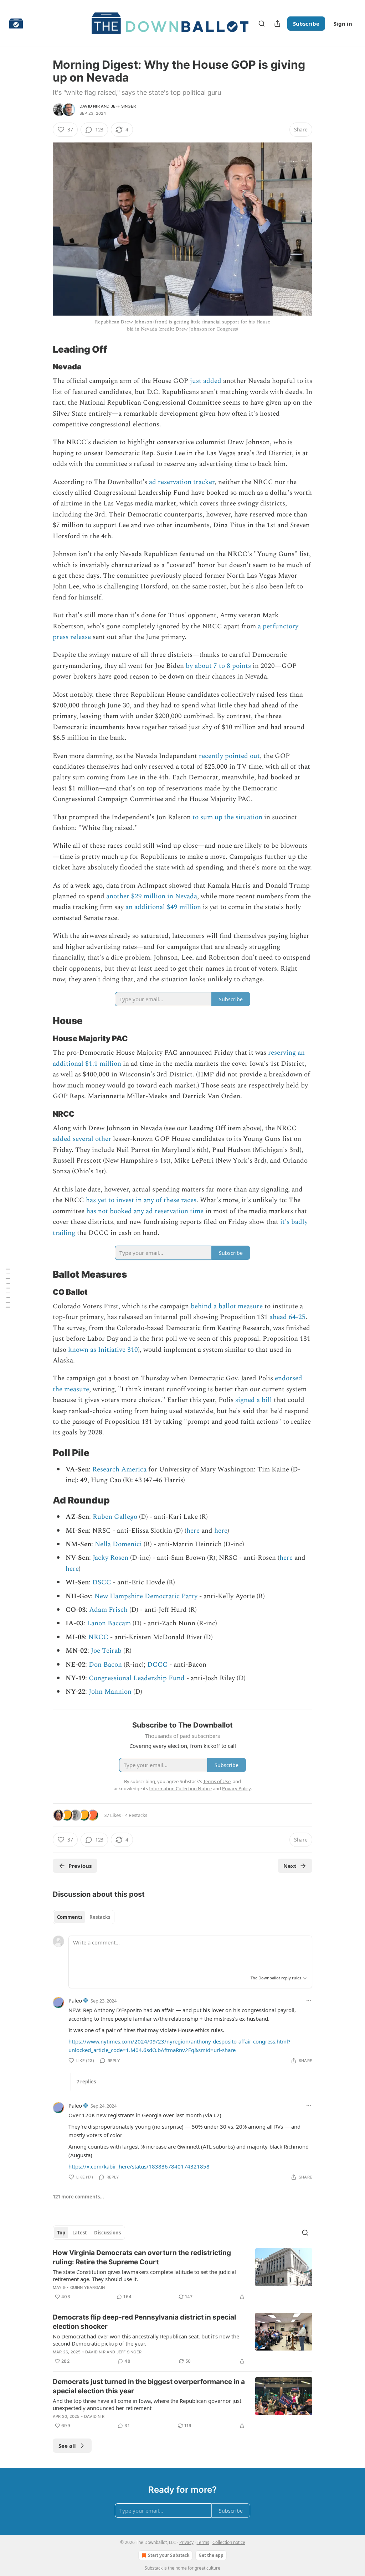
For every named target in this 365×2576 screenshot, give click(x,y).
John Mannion (110, 1692)
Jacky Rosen (110, 1558)
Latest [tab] (80, 2233)
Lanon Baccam (109, 1623)
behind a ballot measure (227, 1306)
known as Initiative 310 (103, 1350)
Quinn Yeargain (88, 2287)
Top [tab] (61, 2233)
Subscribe (306, 24)
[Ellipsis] (309, 2000)
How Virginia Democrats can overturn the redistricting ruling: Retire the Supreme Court (142, 2257)
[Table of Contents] (8, 1288)
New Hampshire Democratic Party (146, 1596)
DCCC (157, 1665)
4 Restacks (136, 1815)
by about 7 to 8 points (218, 666)
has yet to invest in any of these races (141, 1200)
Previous (80, 1866)
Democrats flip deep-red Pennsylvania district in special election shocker (144, 2322)
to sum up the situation (227, 817)
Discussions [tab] (107, 2233)
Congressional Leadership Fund (137, 1678)
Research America (119, 1469)
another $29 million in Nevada (152, 896)
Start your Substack (169, 2555)
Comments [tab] (70, 1917)
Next (290, 1866)
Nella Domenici (118, 1544)
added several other (82, 1139)
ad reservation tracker (182, 482)
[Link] (43, 349)
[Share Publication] (277, 24)
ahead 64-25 (287, 1317)
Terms (203, 2542)
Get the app (211, 2555)
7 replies (86, 2082)
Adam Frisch (107, 1610)
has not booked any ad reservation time (145, 1211)
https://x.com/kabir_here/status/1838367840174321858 (139, 2166)
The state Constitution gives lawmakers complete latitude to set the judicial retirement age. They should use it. (144, 2275)
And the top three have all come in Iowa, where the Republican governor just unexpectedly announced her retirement (147, 2404)
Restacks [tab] (100, 1917)
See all (67, 2446)
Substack (154, 2568)
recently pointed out (229, 756)
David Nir (90, 106)
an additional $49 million (163, 907)
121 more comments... (78, 2197)
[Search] (262, 24)
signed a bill (254, 1400)
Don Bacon (105, 1665)
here (193, 1531)
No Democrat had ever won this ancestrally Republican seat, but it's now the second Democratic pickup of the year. (146, 2340)
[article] (182, 2275)
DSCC (101, 1582)
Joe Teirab (106, 1651)
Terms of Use (217, 1781)
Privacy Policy (236, 1788)
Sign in (343, 24)
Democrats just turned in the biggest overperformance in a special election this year (149, 2386)
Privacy (186, 2542)
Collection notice (229, 2542)
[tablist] (84, 1917)
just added (206, 381)
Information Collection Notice (180, 1788)
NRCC (98, 1637)
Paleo (75, 2000)
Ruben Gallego (114, 1517)
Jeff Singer (123, 106)
